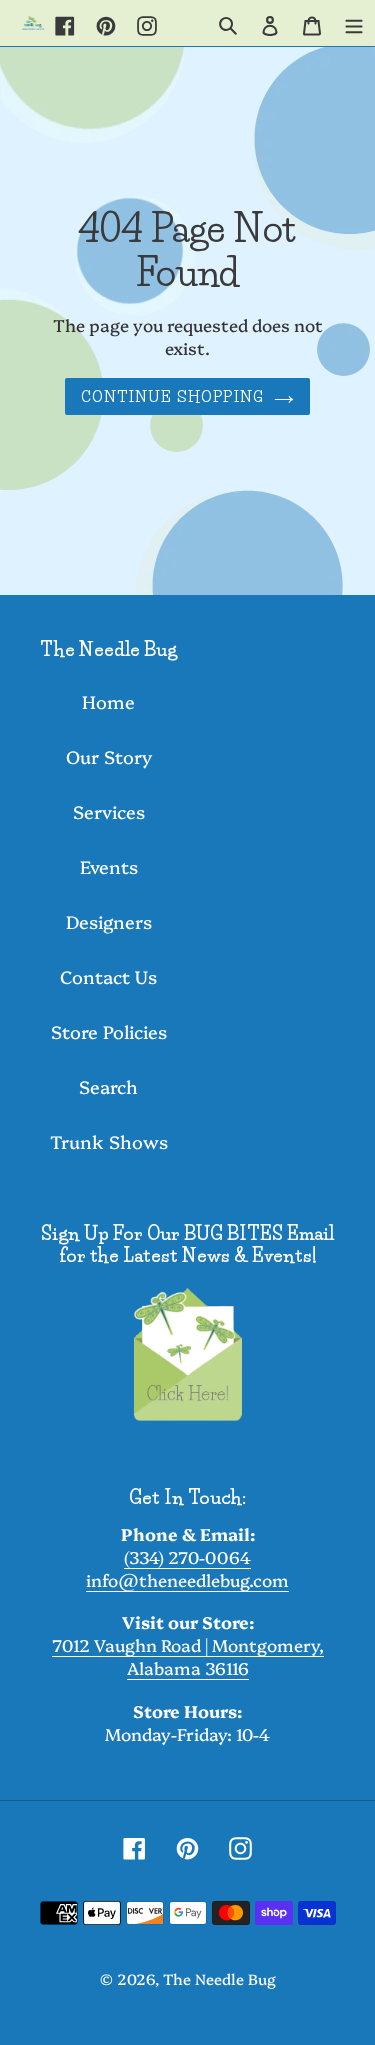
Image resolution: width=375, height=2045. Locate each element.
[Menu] (354, 23)
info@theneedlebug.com (187, 1579)
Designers (109, 921)
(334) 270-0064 (187, 1556)
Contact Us (108, 976)
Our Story (109, 756)
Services (109, 811)
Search (108, 1086)
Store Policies (109, 1031)
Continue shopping (173, 396)
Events (109, 866)
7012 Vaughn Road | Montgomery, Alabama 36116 (188, 1656)
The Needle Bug (219, 1978)
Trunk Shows (109, 1141)
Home (108, 701)
